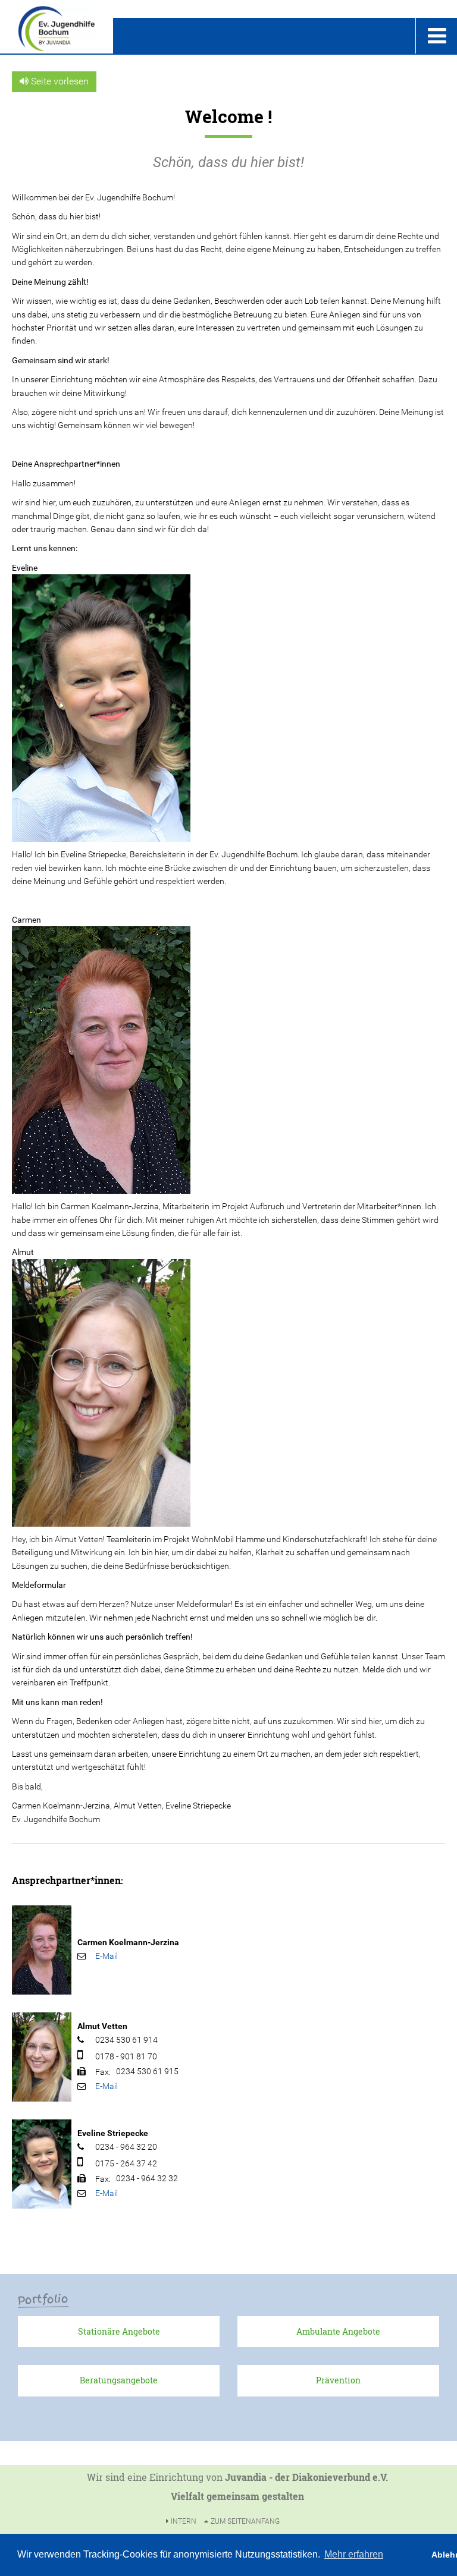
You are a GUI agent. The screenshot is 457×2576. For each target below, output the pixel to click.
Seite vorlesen (59, 81)
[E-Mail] (107, 1956)
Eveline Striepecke (113, 2133)
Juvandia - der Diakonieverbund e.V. (306, 2477)
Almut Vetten (102, 2026)
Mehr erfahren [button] (354, 2554)
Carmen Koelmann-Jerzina (128, 1942)
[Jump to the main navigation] (436, 36)
